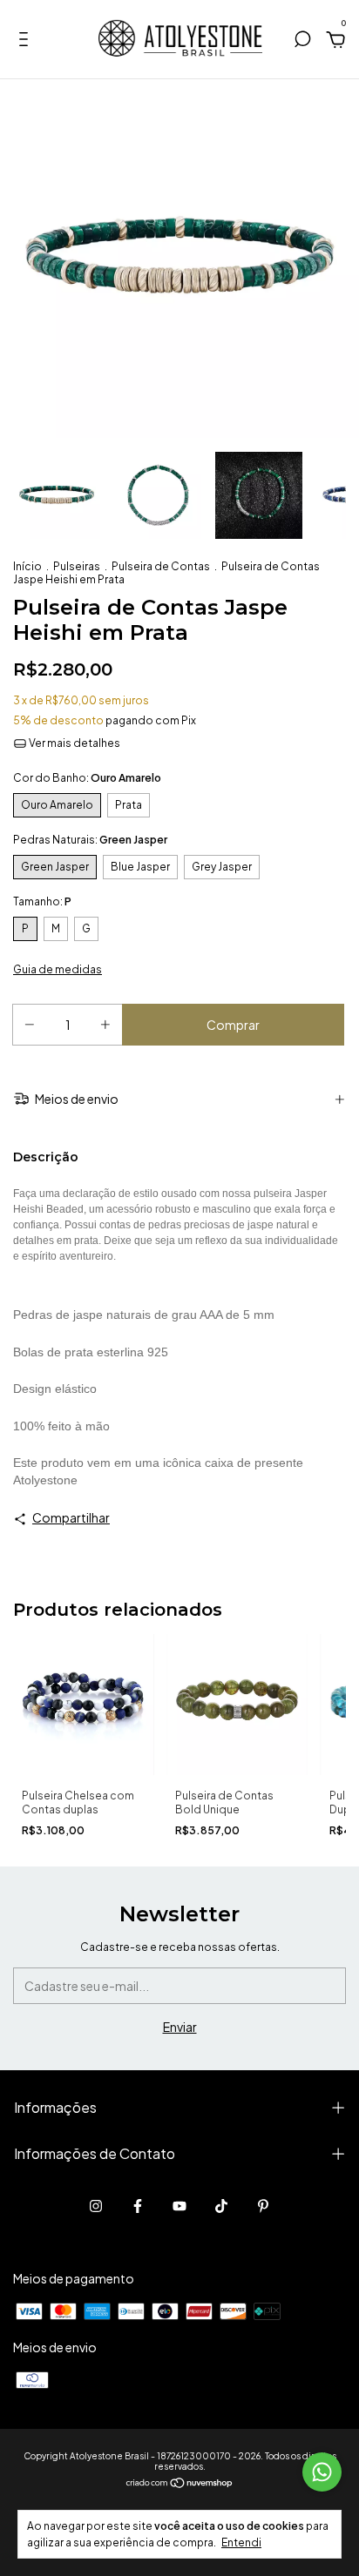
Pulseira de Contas (161, 566)
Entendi (241, 2542)
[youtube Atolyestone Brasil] (179, 2206)
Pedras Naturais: (90, 840)
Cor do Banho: (87, 778)
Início (27, 566)
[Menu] (27, 42)
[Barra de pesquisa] (302, 42)
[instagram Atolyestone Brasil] (96, 2206)
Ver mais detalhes (74, 743)
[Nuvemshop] (180, 2484)
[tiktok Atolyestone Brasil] (221, 2206)
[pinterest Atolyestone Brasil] (263, 2206)
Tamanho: (42, 901)
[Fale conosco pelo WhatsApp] (322, 2472)
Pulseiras (77, 566)
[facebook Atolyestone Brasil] (138, 2206)
